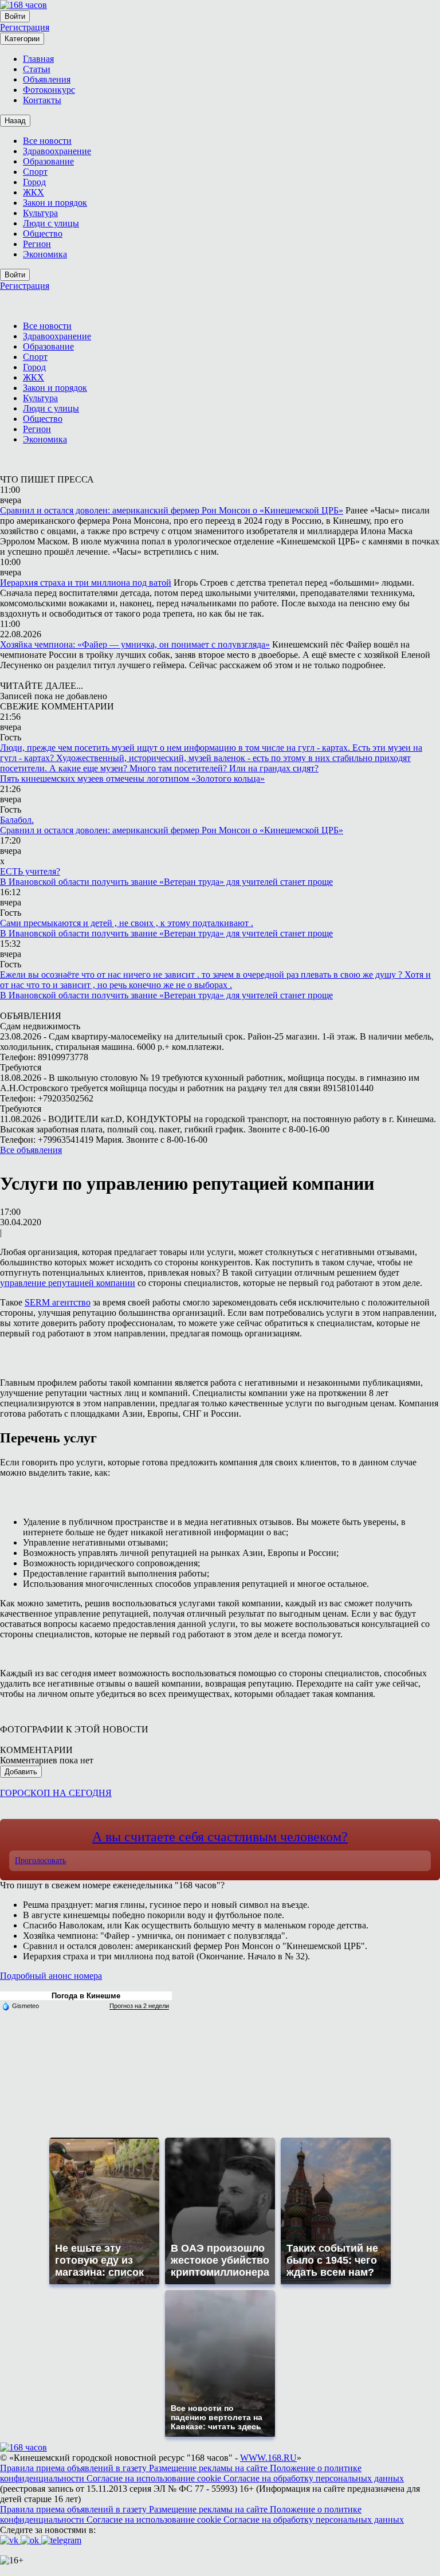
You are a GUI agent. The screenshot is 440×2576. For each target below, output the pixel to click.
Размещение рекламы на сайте (209, 2468)
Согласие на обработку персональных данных (314, 2478)
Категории (22, 39)
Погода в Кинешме (86, 1996)
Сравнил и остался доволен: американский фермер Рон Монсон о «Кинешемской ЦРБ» (172, 510)
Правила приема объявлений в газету (74, 2468)
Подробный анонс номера (51, 1976)
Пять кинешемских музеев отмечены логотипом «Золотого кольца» (132, 779)
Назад (15, 121)
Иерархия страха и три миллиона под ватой (86, 583)
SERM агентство (58, 1302)
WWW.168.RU (268, 2458)
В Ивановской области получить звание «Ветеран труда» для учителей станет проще (166, 882)
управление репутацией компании (68, 1283)
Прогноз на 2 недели (139, 2006)
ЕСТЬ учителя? (30, 871)
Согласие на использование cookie (155, 2478)
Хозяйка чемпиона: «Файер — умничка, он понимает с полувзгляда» (135, 644)
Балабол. (17, 820)
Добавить (21, 1772)
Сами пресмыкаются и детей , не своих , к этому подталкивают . (127, 923)
